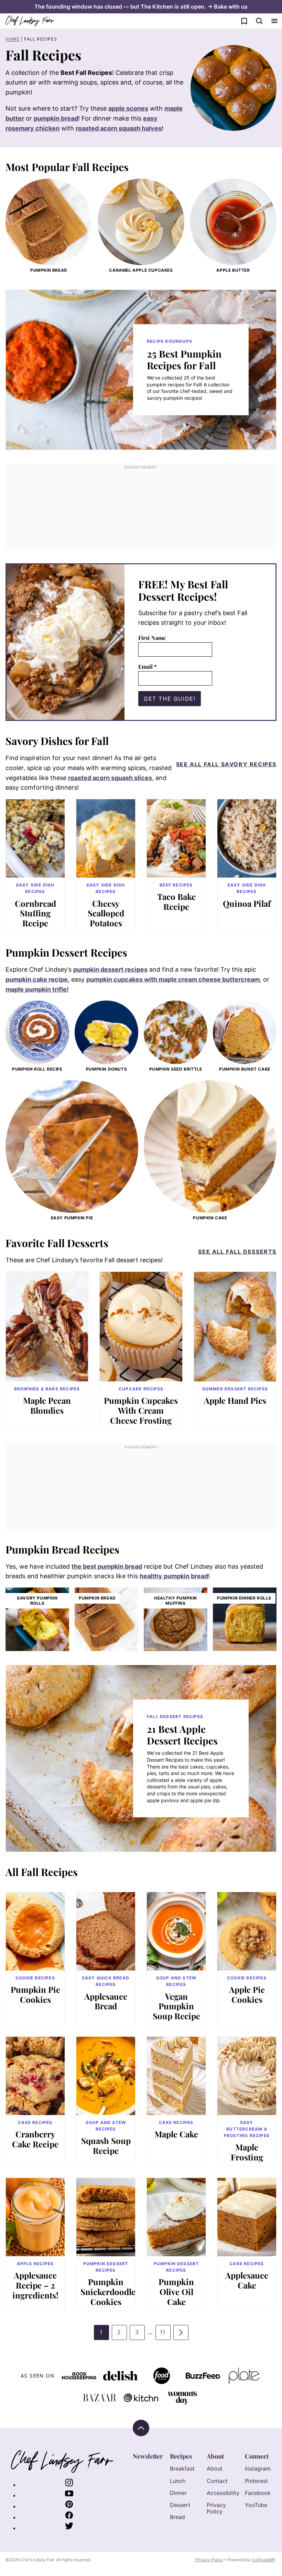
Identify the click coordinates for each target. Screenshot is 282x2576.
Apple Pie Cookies (247, 1994)
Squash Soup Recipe (106, 2145)
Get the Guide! (170, 699)
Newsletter (148, 2456)
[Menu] (274, 21)
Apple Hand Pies (235, 1400)
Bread (177, 2517)
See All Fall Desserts (237, 1252)
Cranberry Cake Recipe (35, 2139)
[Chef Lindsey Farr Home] (30, 21)
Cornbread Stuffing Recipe (35, 913)
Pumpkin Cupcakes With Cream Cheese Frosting (141, 1410)
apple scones (128, 108)
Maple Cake (176, 2134)
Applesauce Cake (247, 2280)
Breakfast (182, 2468)
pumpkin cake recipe (37, 979)
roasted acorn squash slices (110, 778)
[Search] (259, 21)
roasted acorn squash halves (119, 128)
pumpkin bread (56, 118)
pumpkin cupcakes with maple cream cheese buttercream (173, 979)
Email (148, 666)
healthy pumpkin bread (174, 1576)
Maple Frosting (247, 2152)
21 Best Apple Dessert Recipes (182, 1735)
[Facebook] (69, 2517)
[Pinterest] (69, 2506)
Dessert (180, 2505)
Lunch (178, 2481)
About (215, 2456)
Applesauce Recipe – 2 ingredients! (35, 2285)
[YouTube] (69, 2495)
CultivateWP (264, 2560)
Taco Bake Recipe (176, 901)
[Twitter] (69, 2528)
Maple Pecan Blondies (47, 1405)
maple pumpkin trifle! (37, 989)
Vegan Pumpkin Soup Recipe (176, 2006)
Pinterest (256, 2481)
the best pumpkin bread (107, 1566)
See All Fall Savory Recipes (226, 764)
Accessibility (223, 2493)
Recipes (181, 2456)
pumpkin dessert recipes (110, 969)
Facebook (258, 2493)
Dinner (178, 2493)
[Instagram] (69, 2485)
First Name (152, 638)
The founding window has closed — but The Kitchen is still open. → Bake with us (141, 7)
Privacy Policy (216, 2508)
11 (165, 2334)
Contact (217, 2481)
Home (13, 39)
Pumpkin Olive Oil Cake (176, 2292)
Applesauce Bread (106, 2001)
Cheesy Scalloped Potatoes (106, 913)
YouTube (256, 2505)
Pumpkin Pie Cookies (35, 1994)
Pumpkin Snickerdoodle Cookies (108, 2292)
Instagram (258, 2468)
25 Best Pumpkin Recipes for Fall (184, 359)
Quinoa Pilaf (247, 903)
